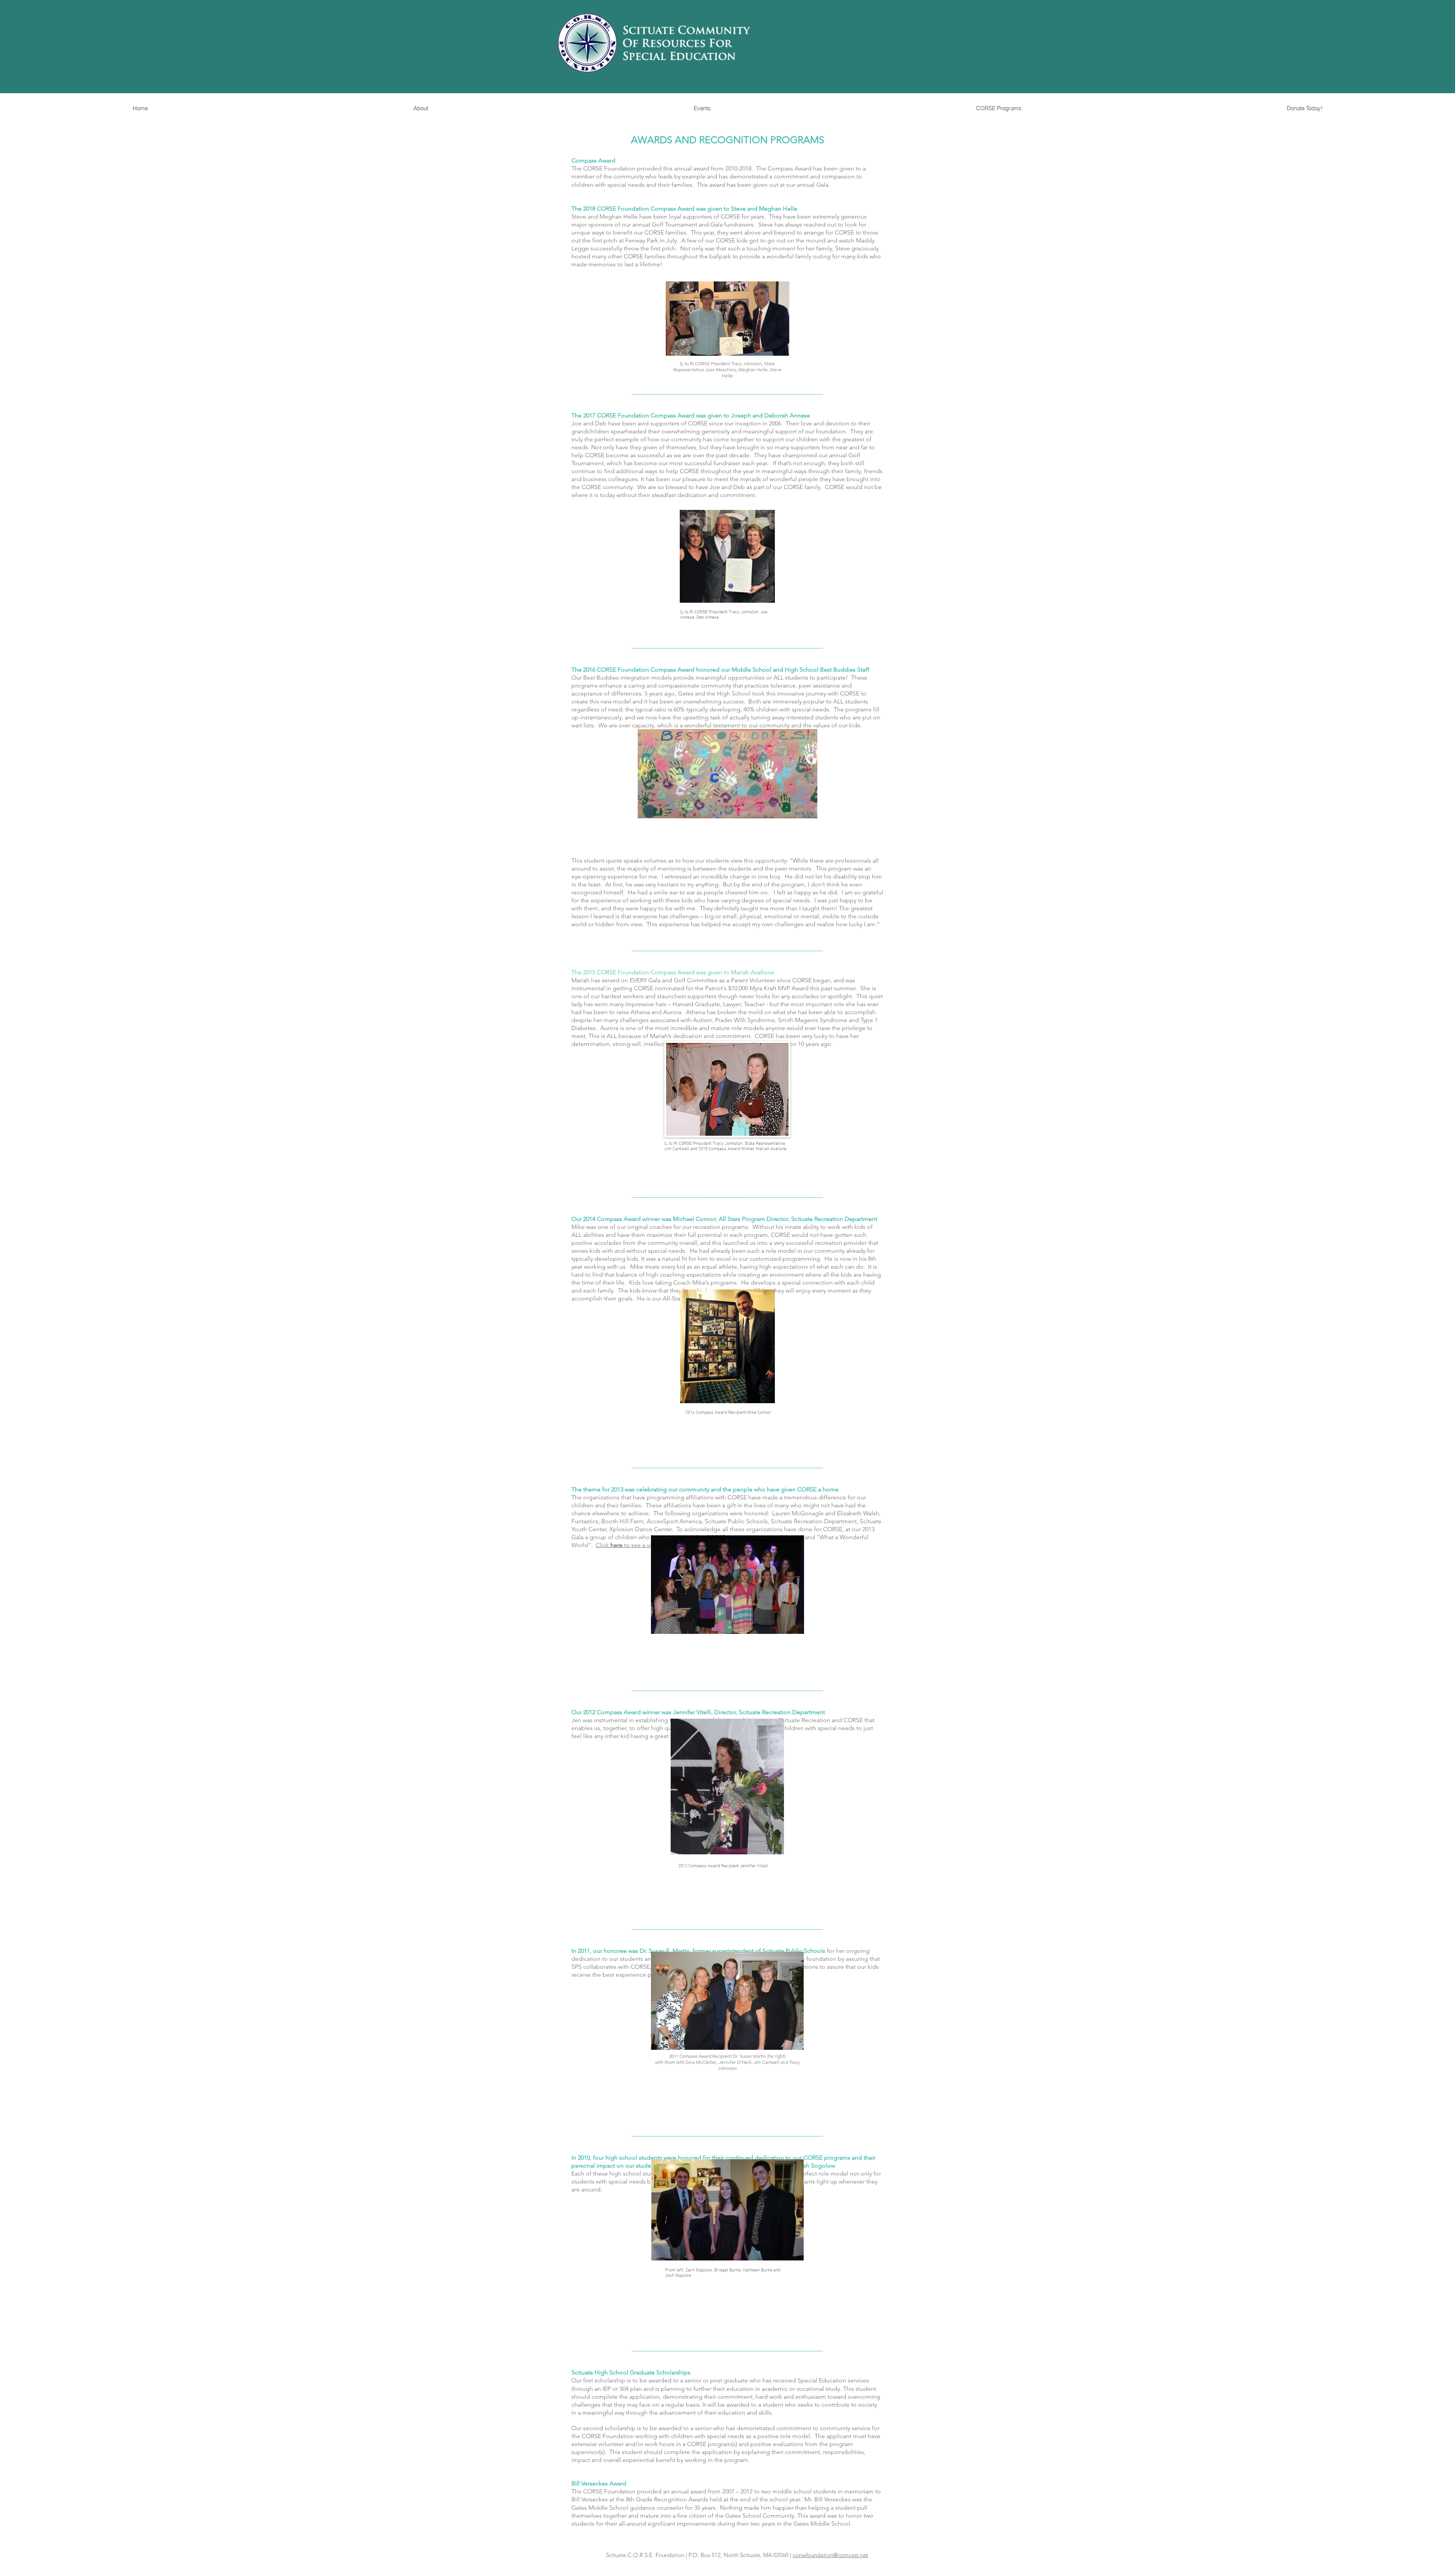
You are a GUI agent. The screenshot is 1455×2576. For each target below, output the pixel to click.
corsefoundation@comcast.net (830, 2555)
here (616, 1545)
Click (602, 1545)
